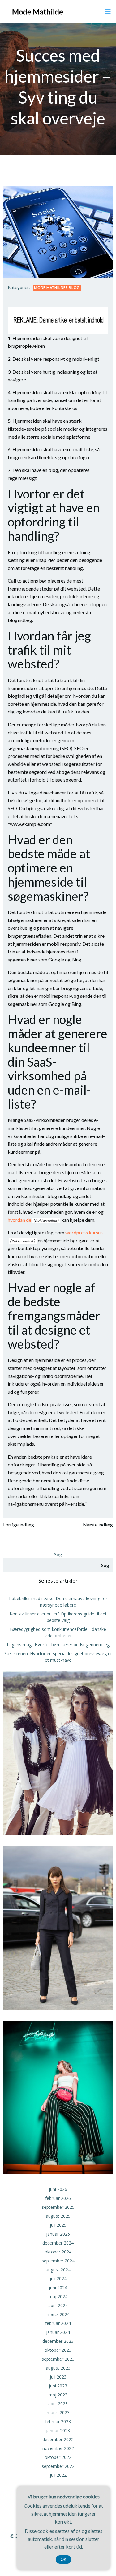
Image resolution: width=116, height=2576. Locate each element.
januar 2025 (58, 2234)
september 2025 (58, 2207)
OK (64, 2560)
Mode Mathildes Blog (57, 288)
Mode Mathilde (38, 12)
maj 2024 (58, 2296)
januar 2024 (58, 2332)
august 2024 (58, 2270)
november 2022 (58, 2448)
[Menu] (108, 12)
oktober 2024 (58, 2252)
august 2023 (58, 2368)
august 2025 (58, 2216)
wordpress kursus (84, 1232)
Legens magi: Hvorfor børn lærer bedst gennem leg (58, 1645)
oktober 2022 (58, 2457)
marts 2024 (58, 2314)
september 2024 (58, 2261)
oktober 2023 (58, 2350)
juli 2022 (58, 2475)
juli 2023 (58, 2377)
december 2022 (58, 2439)
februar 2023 (58, 2422)
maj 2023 (58, 2395)
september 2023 (58, 2359)
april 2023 (58, 2404)
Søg (58, 1554)
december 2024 (58, 2243)
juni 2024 (58, 2288)
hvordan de (19, 1220)
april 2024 (58, 2305)
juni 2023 (58, 2386)
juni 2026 (58, 2189)
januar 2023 (58, 2430)
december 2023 (58, 2341)
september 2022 (58, 2466)
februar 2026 (58, 2198)
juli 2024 (58, 2279)
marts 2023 (58, 2413)
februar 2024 (58, 2323)
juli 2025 (58, 2225)
